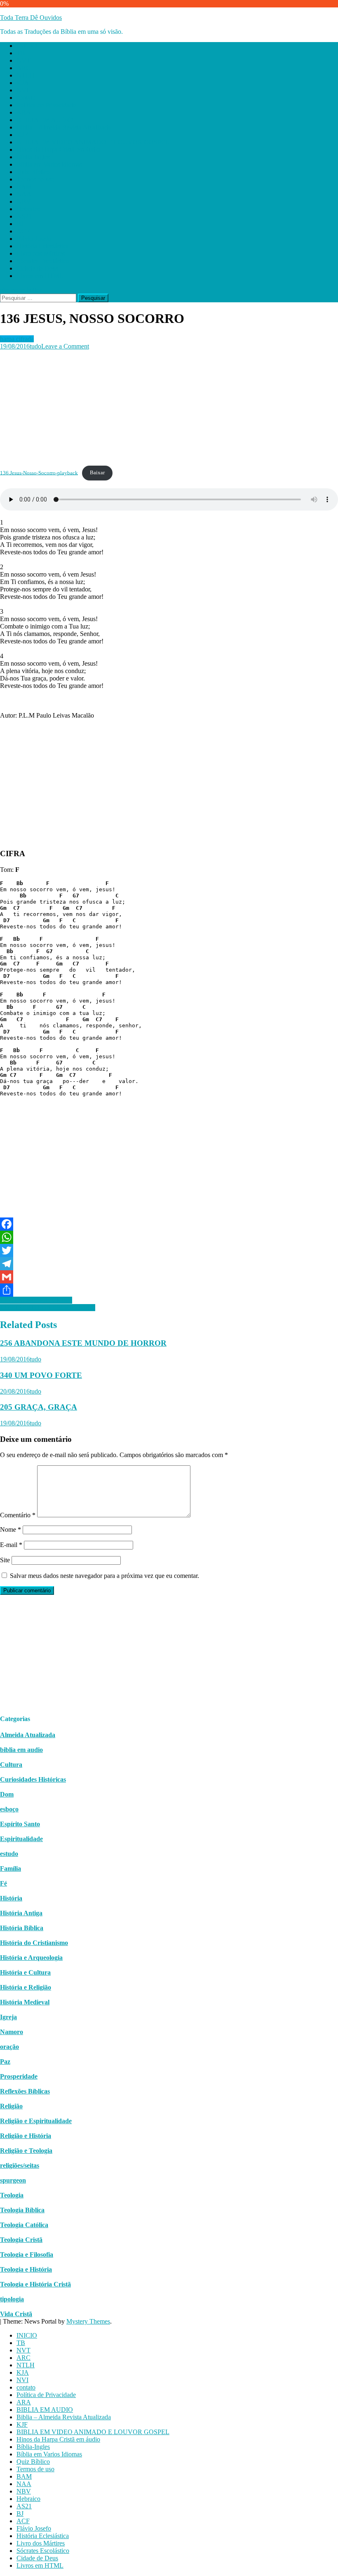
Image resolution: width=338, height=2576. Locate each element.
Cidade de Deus (37, 268)
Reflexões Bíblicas (25, 2091)
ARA (24, 112)
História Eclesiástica (43, 246)
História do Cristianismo (34, 1943)
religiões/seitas (20, 2165)
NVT (23, 60)
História (11, 1898)
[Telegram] (169, 1264)
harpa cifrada (17, 339)
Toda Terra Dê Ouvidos (31, 18)
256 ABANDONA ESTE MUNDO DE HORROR (83, 1343)
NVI (22, 90)
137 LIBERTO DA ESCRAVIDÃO (48, 1308)
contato (26, 98)
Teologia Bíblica (22, 2210)
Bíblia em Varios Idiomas (49, 164)
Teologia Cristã (21, 2240)
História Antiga (21, 1913)
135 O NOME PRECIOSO (36, 1300)
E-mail (11, 1545)
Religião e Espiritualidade (36, 2121)
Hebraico (28, 209)
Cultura (11, 1765)
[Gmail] (169, 1277)
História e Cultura (25, 1972)
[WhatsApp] (169, 1237)
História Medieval (25, 2002)
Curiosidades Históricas (33, 1779)
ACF (23, 231)
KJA (23, 83)
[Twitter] (169, 1250)
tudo (35, 346)
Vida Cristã (16, 2314)
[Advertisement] (169, 408)
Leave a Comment (65, 346)
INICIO (27, 46)
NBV (24, 201)
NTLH (26, 75)
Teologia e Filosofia (27, 2255)
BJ (20, 224)
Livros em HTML (40, 276)
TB (21, 53)
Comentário (18, 1515)
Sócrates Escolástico (43, 261)
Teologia (12, 2195)
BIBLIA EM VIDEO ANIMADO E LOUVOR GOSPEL (93, 142)
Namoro (12, 2032)
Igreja (8, 2017)
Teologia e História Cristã (35, 2284)
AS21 (24, 216)
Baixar (97, 473)
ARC (23, 68)
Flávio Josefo (34, 239)
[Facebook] (169, 1224)
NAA (24, 194)
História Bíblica (22, 1928)
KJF (22, 135)
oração (9, 2047)
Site (5, 1560)
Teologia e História (26, 2269)
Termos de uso (35, 179)
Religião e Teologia (26, 2151)
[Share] (169, 1290)
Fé (4, 1883)
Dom (7, 1794)
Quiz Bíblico (33, 172)
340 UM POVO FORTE (41, 1375)
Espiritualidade (21, 1839)
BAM (24, 187)
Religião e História (26, 2136)
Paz (5, 2062)
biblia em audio (21, 1750)
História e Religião (26, 1987)
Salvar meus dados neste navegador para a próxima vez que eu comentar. (104, 1576)
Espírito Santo (20, 1824)
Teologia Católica (24, 2225)
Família (11, 1868)
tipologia (12, 2299)
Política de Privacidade (46, 105)
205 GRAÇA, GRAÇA (39, 1407)
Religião (11, 2106)
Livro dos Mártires (41, 253)
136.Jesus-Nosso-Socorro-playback (39, 473)
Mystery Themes (88, 2321)
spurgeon (13, 2180)
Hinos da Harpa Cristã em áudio (58, 150)
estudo (9, 1854)
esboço (9, 1809)
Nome (11, 1529)
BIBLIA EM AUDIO (45, 120)
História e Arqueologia (31, 1958)
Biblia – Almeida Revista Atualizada (64, 127)
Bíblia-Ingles (33, 157)
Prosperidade (19, 2076)
